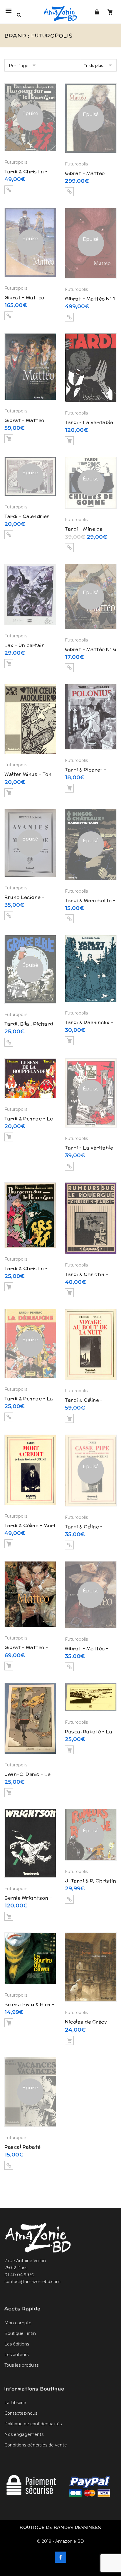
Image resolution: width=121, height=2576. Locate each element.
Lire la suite (9, 190)
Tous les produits (21, 2365)
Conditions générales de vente (36, 2445)
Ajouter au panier (9, 439)
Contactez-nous (21, 2413)
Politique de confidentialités (33, 2424)
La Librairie (15, 2403)
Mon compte (18, 2323)
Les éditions (17, 2344)
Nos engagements (24, 2434)
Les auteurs (16, 2355)
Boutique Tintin (20, 2333)
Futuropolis (16, 162)
